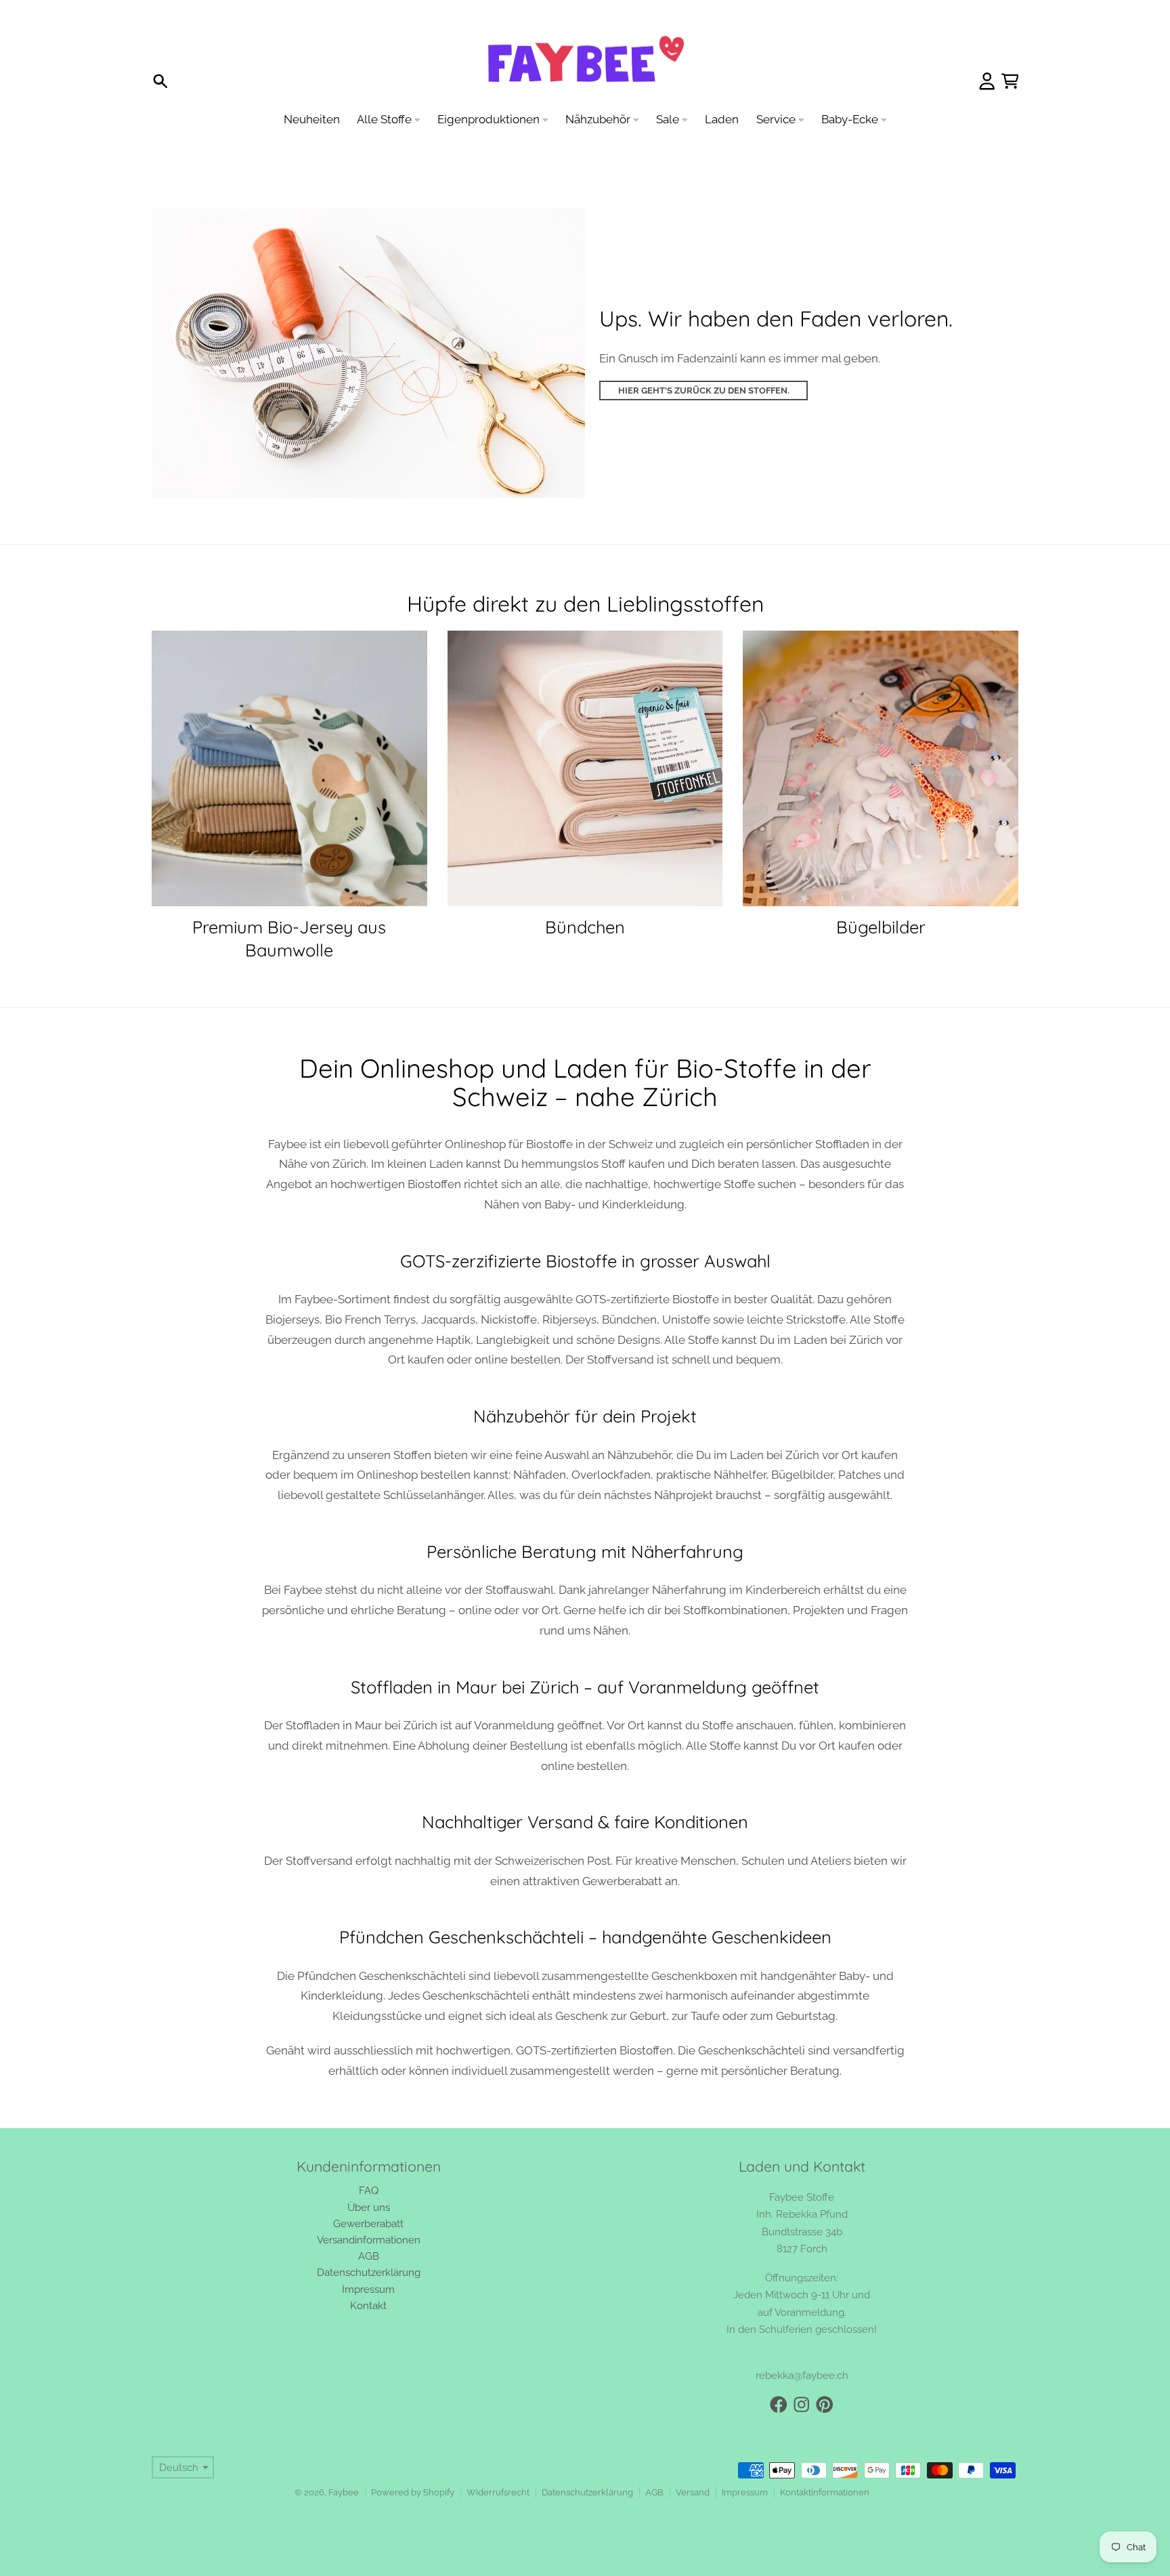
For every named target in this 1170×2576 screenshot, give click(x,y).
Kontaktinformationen (825, 2492)
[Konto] (987, 81)
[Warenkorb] (1010, 81)
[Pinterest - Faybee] (825, 2405)
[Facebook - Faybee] (779, 2405)
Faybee (344, 2492)
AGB (654, 2492)
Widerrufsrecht (498, 2492)
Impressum (745, 2492)
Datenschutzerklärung (587, 2492)
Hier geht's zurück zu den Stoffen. (704, 390)
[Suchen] (160, 81)
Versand (693, 2492)
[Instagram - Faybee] (802, 2405)
